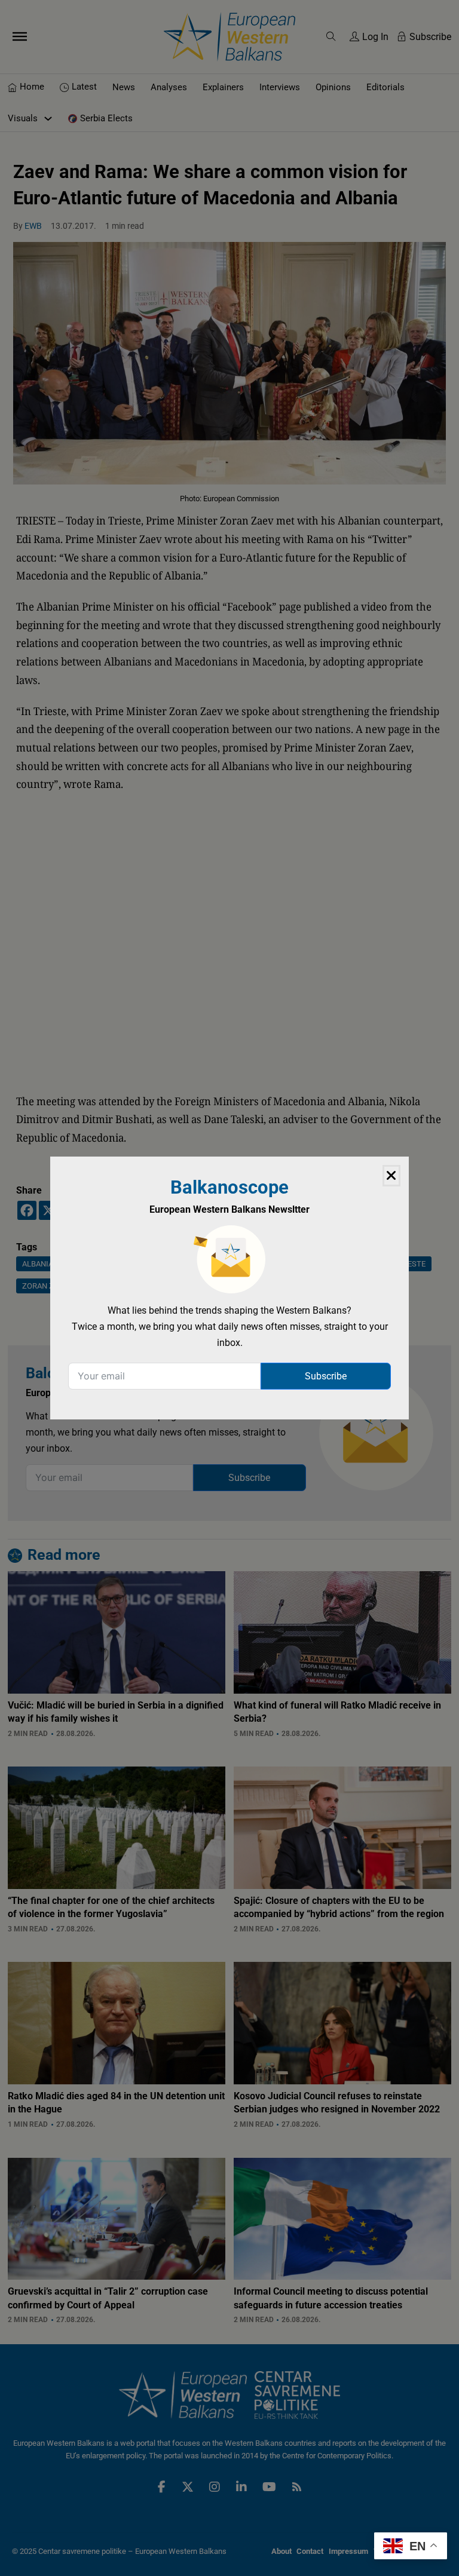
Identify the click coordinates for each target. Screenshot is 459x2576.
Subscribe (326, 1376)
